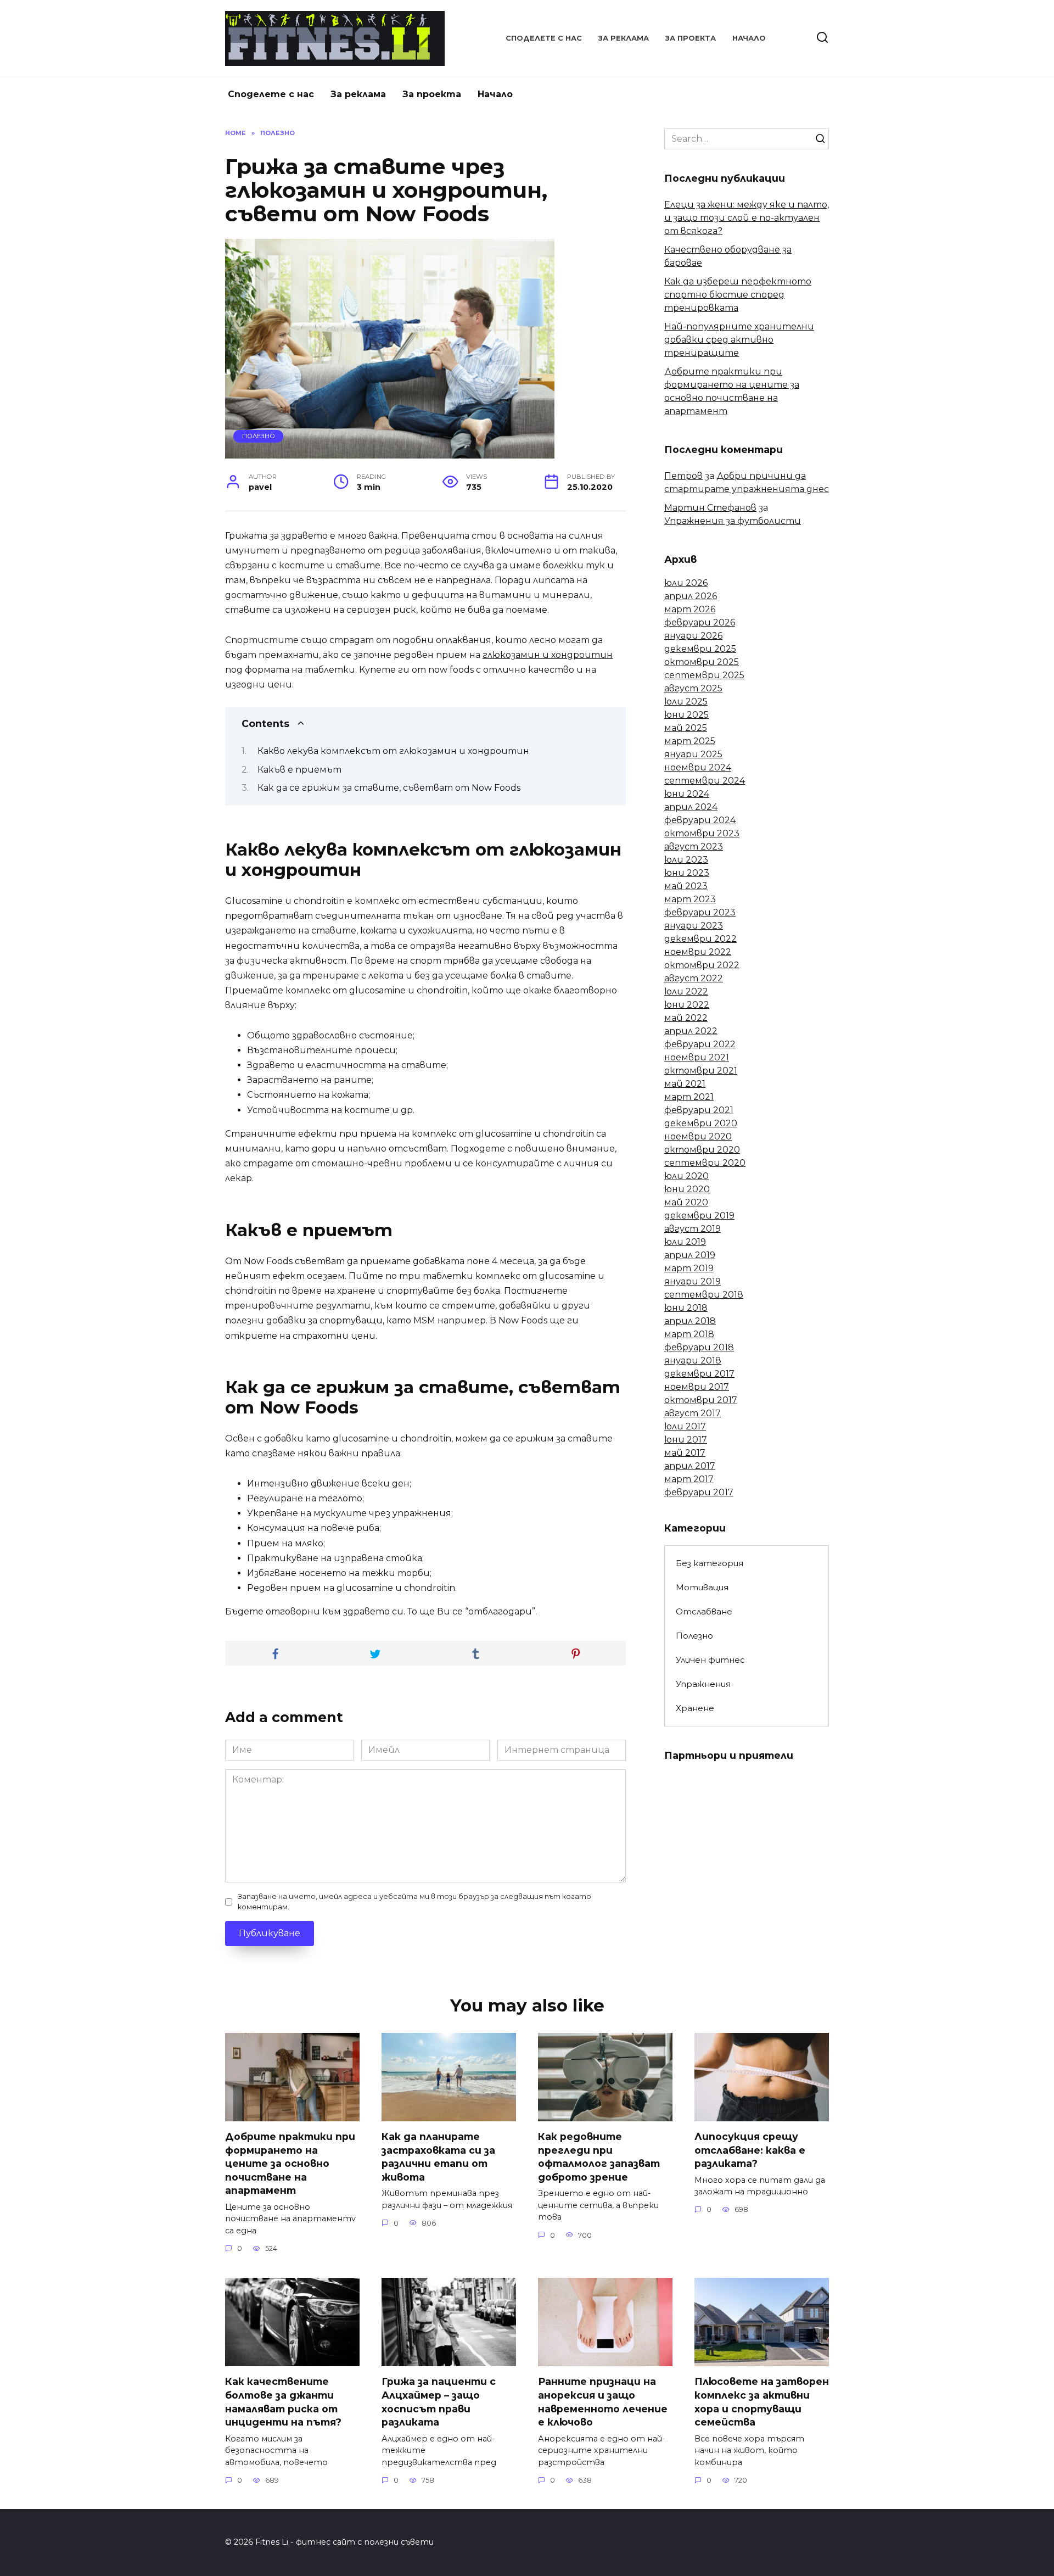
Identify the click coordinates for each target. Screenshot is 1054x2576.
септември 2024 (705, 781)
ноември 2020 (698, 1136)
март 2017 (689, 1479)
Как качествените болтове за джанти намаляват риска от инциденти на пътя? (283, 2402)
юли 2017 (685, 1426)
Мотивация (702, 1587)
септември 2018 (704, 1295)
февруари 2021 (699, 1110)
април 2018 (690, 1321)
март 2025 (690, 741)
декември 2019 (699, 1216)
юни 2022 (687, 1005)
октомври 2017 (701, 1400)
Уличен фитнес (710, 1660)
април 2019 (690, 1255)
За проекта (691, 38)
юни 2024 (687, 794)
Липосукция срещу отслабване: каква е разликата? (750, 2150)
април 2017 (690, 1466)
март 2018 (689, 1334)
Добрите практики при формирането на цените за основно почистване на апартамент (290, 2164)
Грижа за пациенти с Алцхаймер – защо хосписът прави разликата (439, 2402)
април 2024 (691, 807)
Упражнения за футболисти (733, 521)
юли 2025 (686, 702)
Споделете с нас (544, 38)
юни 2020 (687, 1189)
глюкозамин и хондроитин (548, 655)
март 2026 (690, 609)
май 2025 (686, 728)
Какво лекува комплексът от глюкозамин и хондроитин (393, 751)
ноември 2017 (697, 1387)
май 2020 (686, 1202)
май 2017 (685, 1453)
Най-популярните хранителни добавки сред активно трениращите (739, 340)
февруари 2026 (700, 622)
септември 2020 (705, 1163)
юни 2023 (687, 873)
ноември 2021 (697, 1057)
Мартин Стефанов (710, 508)
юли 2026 (686, 583)
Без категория (710, 1563)
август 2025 (693, 688)
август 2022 (694, 978)
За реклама (624, 38)
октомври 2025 (702, 662)
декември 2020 (701, 1123)
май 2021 (685, 1084)
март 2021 (689, 1097)
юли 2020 (686, 1176)
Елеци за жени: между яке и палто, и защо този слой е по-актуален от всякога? (747, 218)
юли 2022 (686, 991)
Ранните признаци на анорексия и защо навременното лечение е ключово (603, 2402)
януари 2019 (693, 1281)
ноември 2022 (698, 952)
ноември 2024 (698, 767)
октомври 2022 (702, 965)
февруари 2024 (700, 820)
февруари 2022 (700, 1044)
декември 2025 (700, 649)
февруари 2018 (699, 1347)
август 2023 (694, 846)
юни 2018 (686, 1308)
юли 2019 (685, 1242)
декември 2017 (699, 1374)
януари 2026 (693, 636)
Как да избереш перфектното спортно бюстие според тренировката (738, 295)
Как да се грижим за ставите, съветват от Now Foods (389, 788)
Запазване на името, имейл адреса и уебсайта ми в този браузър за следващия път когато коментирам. (414, 1902)
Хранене (695, 1708)
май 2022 (686, 1018)
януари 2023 (694, 926)
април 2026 (691, 596)
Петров (683, 476)
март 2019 (689, 1268)
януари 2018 (693, 1360)
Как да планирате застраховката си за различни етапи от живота (438, 2157)
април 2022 (691, 1031)
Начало (749, 38)
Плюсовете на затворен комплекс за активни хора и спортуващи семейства (762, 2402)
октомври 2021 (701, 1071)
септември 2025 (704, 675)
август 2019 (693, 1229)
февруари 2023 (700, 912)
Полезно (259, 436)
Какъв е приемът (299, 770)
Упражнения (703, 1684)
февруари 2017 (699, 1492)
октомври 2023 (702, 833)
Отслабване (704, 1611)
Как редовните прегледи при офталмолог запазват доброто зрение (599, 2157)
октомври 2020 (702, 1150)
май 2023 (686, 886)
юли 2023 (686, 860)
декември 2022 (700, 939)
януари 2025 (693, 754)
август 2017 (693, 1413)
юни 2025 (686, 715)
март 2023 (690, 899)
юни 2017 (686, 1440)
